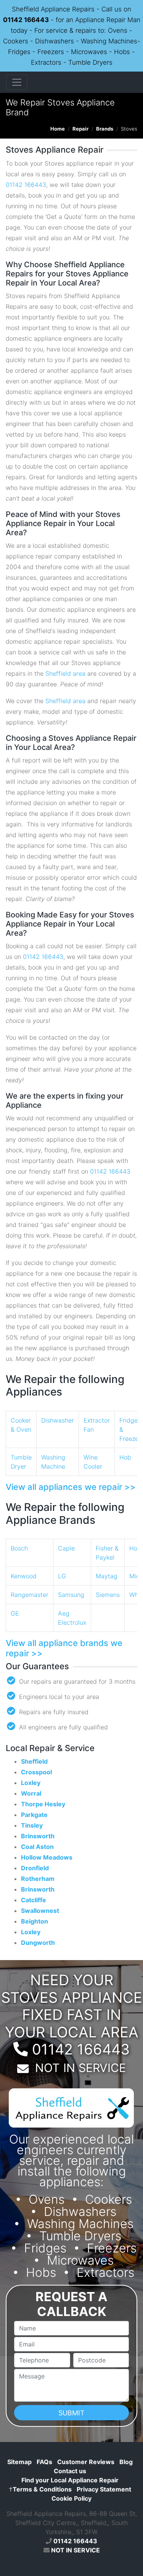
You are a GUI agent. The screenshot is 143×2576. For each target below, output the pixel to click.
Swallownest (40, 1911)
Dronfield (35, 1868)
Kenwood (24, 1576)
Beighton (35, 1921)
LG (62, 1576)
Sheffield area (65, 673)
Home (58, 129)
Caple (66, 1548)
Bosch (19, 1548)
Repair (80, 129)
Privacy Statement (104, 2489)
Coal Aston (37, 1847)
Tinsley (32, 1825)
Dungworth (38, 1943)
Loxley (31, 1783)
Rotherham (38, 1879)
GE (15, 1613)
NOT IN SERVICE (80, 2068)
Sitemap (19, 2462)
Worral (31, 1793)
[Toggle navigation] (17, 82)
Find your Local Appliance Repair (70, 2480)
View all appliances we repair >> (71, 1487)
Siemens (108, 1595)
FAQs (44, 2462)
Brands (105, 129)
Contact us (70, 2471)
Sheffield (34, 1761)
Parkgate (34, 1815)
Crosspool (36, 1772)
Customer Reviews (86, 2462)
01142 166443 (26, 20)
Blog (126, 2462)
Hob (125, 1457)
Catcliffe (34, 1900)
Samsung (71, 1595)
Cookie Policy (71, 2498)
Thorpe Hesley (43, 1804)
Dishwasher (58, 1420)
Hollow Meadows (47, 1857)
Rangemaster (30, 1595)
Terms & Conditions (40, 2489)
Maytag (107, 1576)
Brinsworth (38, 1836)
